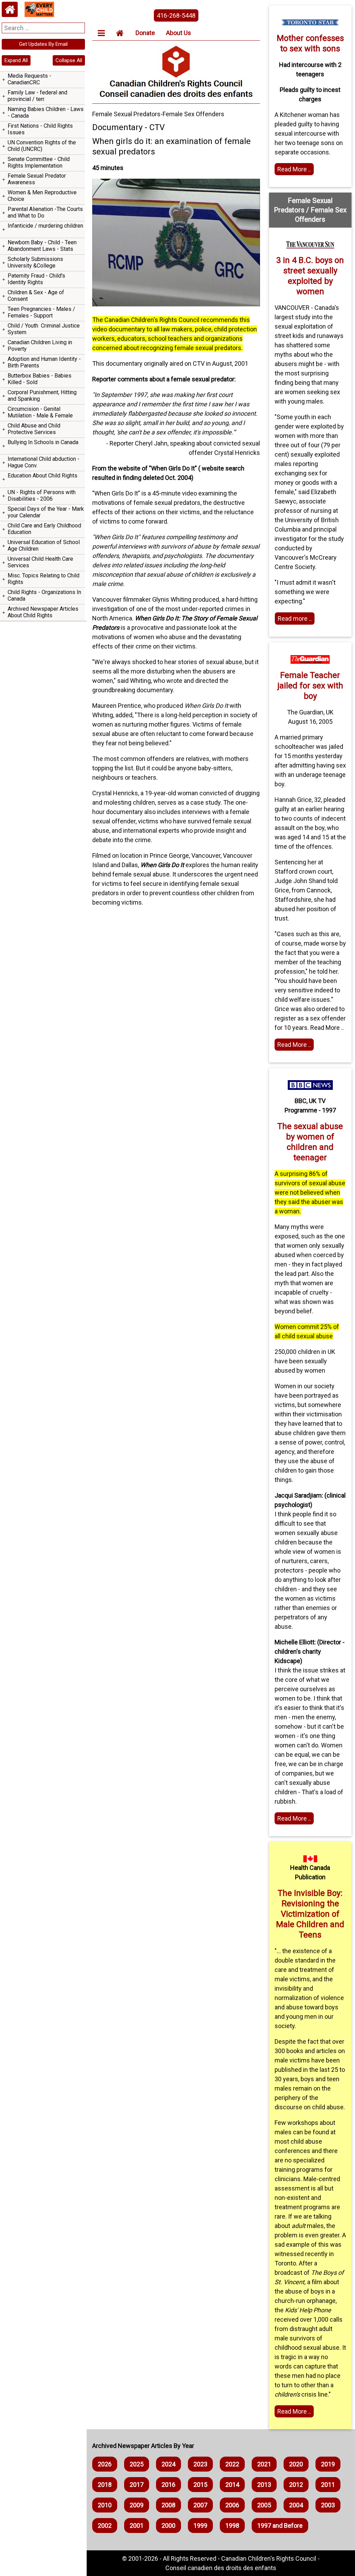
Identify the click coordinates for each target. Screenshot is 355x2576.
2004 (296, 2505)
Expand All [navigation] (16, 60)
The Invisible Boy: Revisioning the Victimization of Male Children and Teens (310, 1914)
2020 (296, 2464)
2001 (137, 2526)
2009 (137, 2505)
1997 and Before (280, 2526)
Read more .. (295, 618)
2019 (328, 2464)
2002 (105, 2526)
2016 (168, 2485)
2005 (264, 2505)
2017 (137, 2485)
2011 (328, 2485)
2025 (137, 2464)
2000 (168, 2526)
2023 (200, 2464)
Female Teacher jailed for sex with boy (310, 686)
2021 (264, 2464)
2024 (168, 2464)
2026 (105, 2464)
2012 (296, 2485)
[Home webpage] (10, 9)
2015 (200, 2485)
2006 (232, 2505)
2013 (264, 2485)
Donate (145, 33)
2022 (232, 2464)
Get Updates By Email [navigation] (43, 44)
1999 (200, 2526)
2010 (105, 2505)
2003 (328, 2505)
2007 (200, 2505)
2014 (232, 2485)
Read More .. (294, 169)
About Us (179, 33)
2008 (168, 2505)
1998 (232, 2526)
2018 (105, 2485)
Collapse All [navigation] (69, 60)
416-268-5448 (176, 15)
